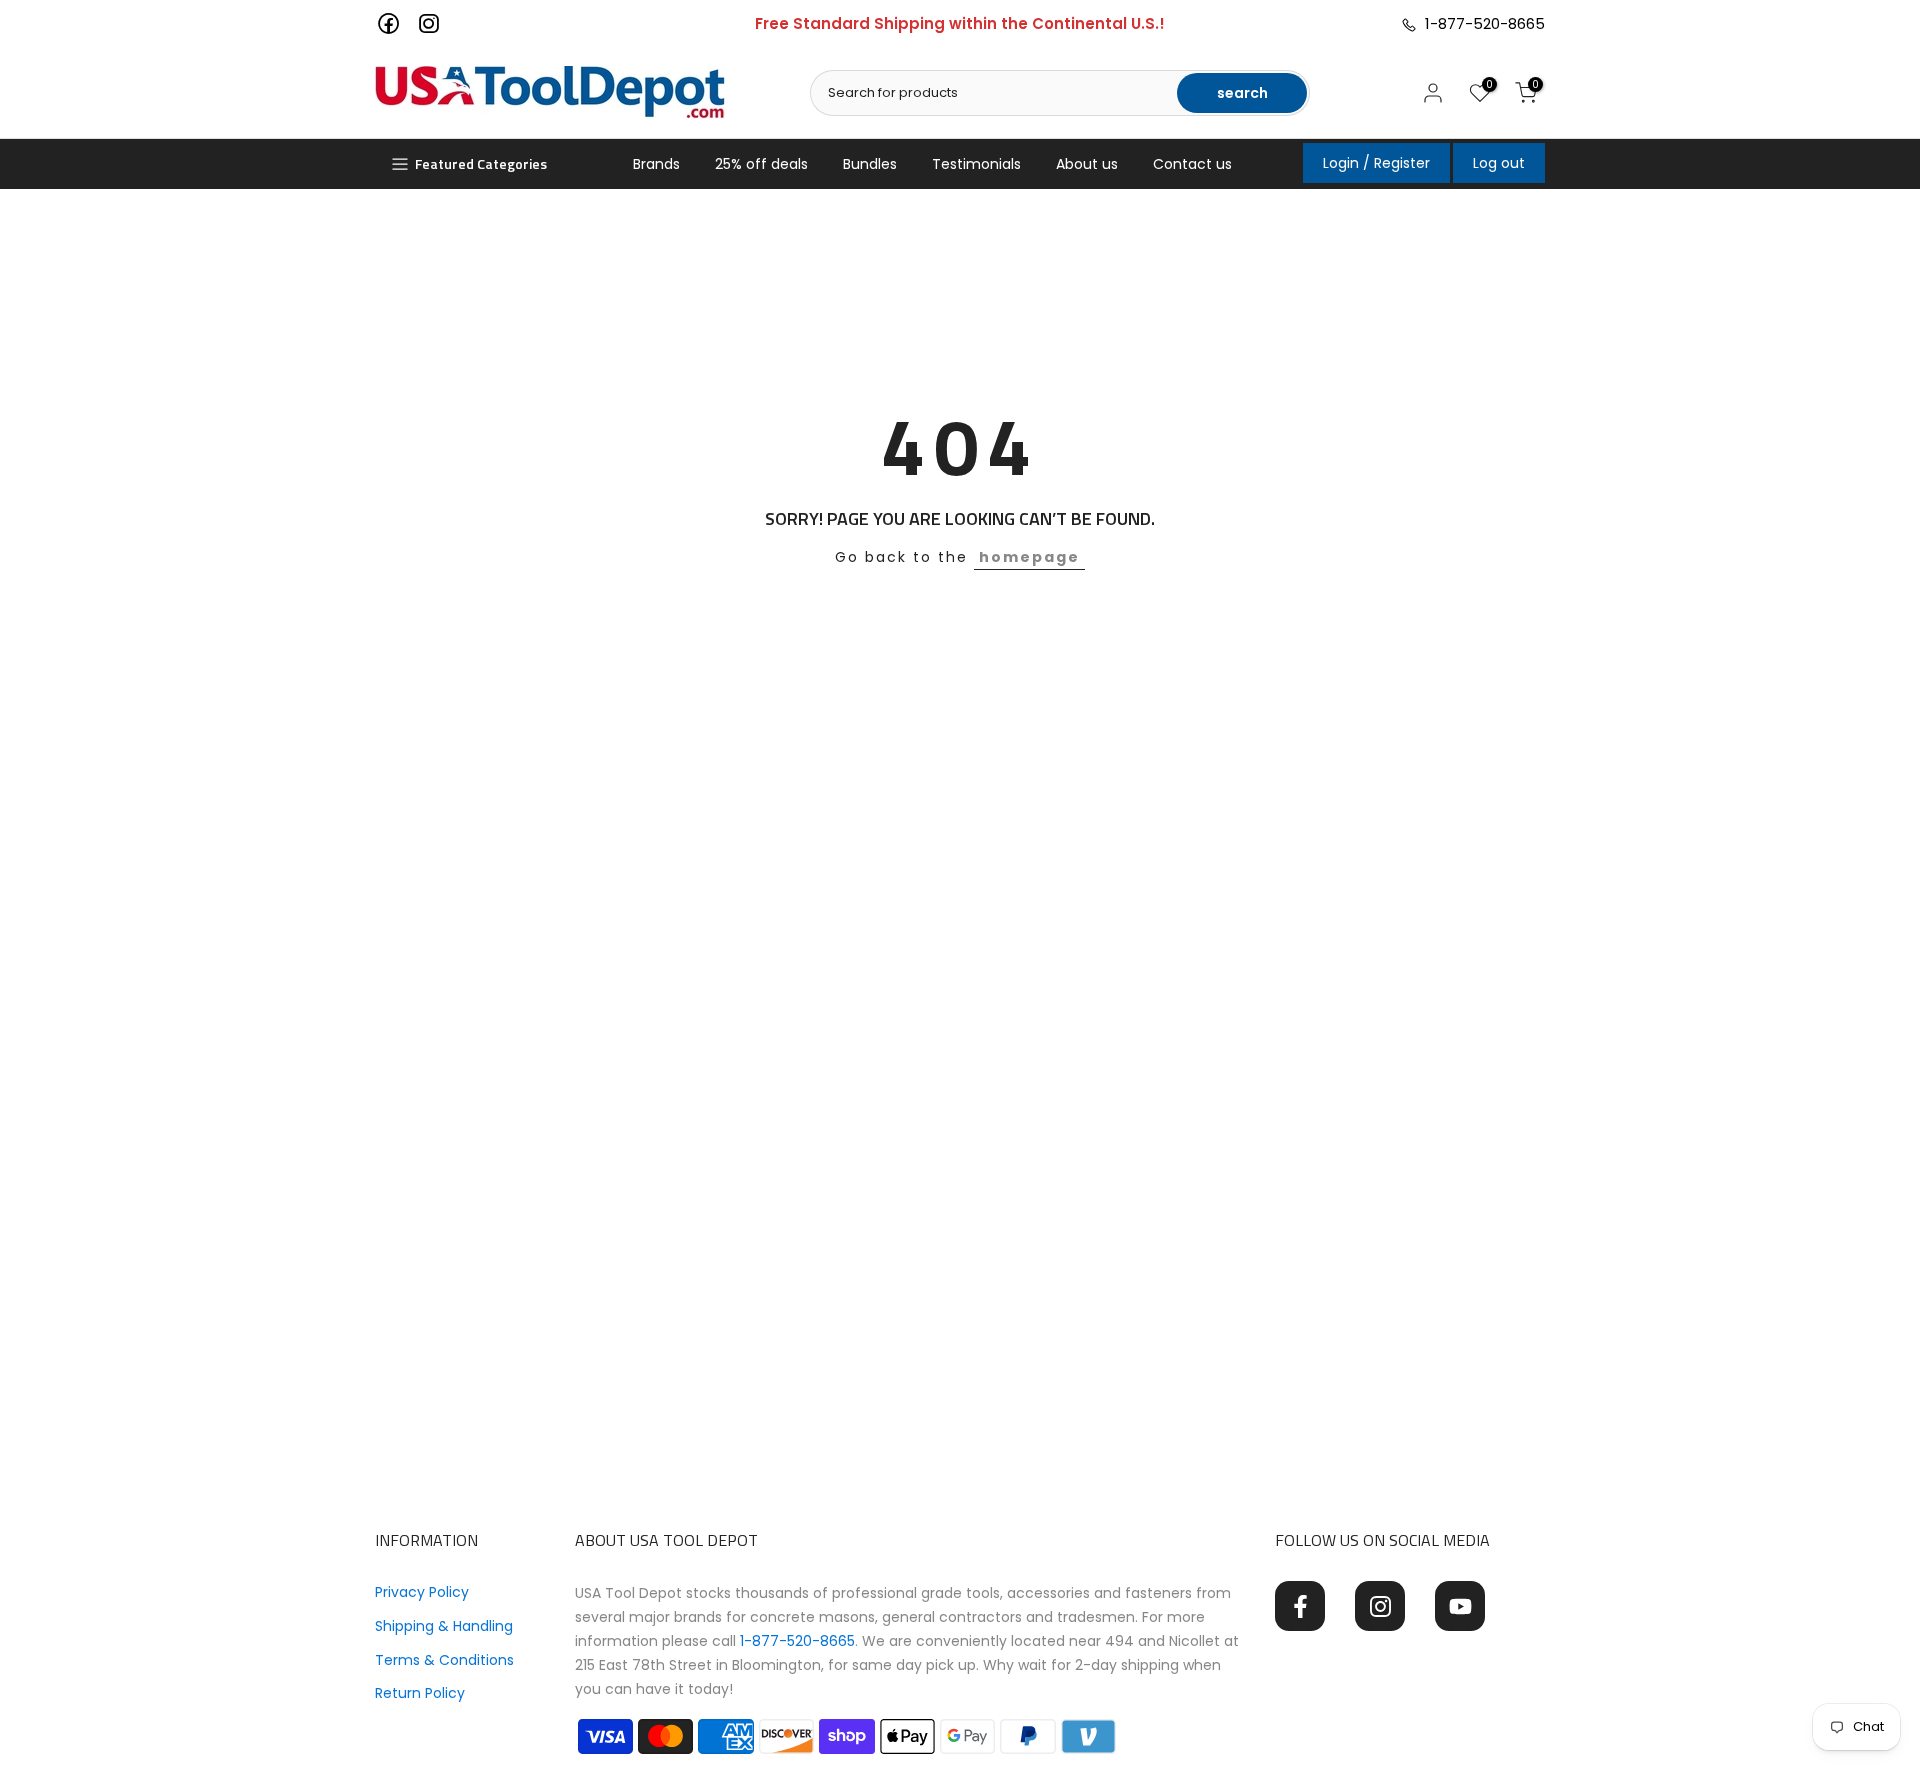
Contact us (1192, 164)
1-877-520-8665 (1481, 23)
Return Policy (420, 1693)
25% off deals (761, 164)
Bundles (870, 164)
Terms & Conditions (444, 1660)
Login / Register (1376, 163)
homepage (1029, 557)
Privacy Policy (422, 1592)
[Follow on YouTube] (1460, 1606)
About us (1087, 164)
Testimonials (976, 164)
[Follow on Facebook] (1300, 1606)
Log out (1499, 163)
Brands (656, 164)
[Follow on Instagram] (1380, 1606)
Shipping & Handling (444, 1626)
